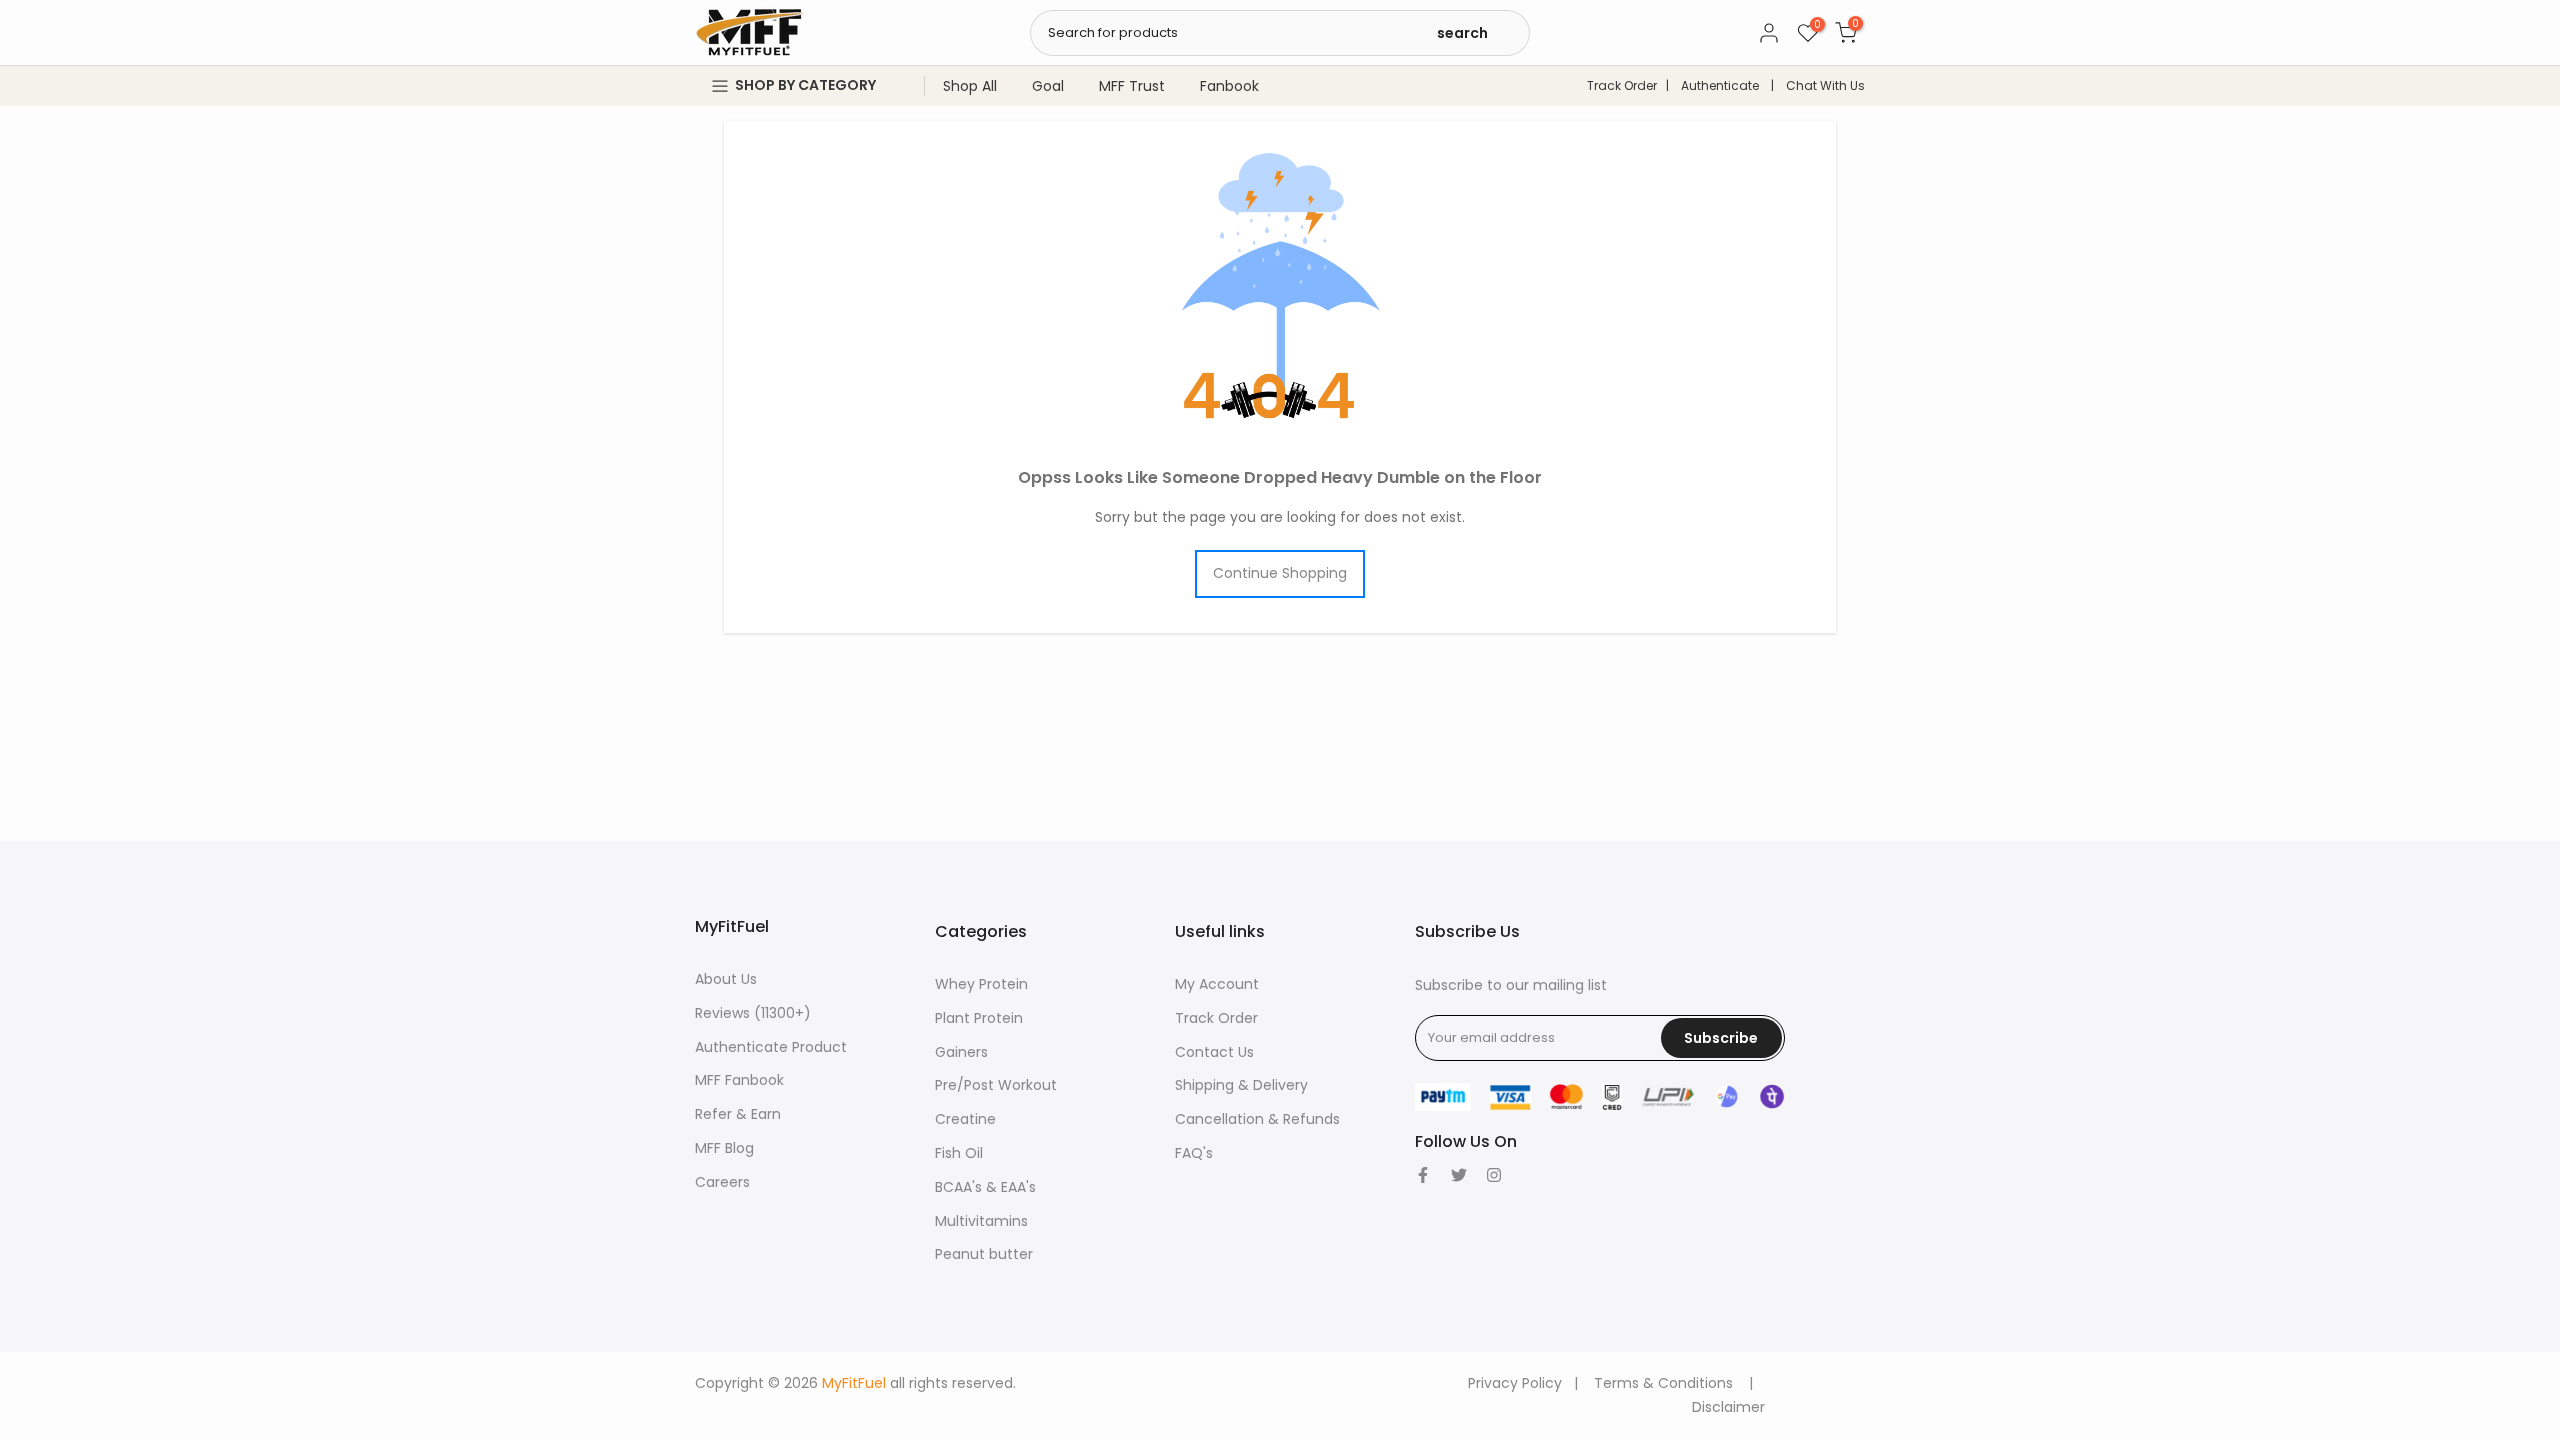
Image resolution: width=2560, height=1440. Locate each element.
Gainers (961, 1052)
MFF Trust (1132, 86)
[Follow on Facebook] (1423, 1175)
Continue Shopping (1280, 573)
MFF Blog (724, 1148)
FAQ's (1194, 1153)
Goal (1048, 86)
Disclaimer (1728, 1407)
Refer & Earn (738, 1114)
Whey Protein (981, 984)
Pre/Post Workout (996, 1085)
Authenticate (1720, 85)
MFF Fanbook (739, 1080)
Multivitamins (981, 1221)
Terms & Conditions (1663, 1383)
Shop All (970, 86)
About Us (726, 979)
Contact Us (1214, 1052)
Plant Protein (979, 1018)
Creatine (965, 1119)
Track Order (1622, 85)
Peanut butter (984, 1254)
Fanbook (1229, 86)
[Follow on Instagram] (1494, 1175)
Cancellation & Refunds (1257, 1119)
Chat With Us (1825, 85)
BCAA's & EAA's (985, 1187)
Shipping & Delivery (1241, 1085)
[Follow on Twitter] (1459, 1175)
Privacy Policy (1515, 1383)
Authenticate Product (771, 1047)
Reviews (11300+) (753, 1013)
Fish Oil (959, 1153)
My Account (1217, 984)
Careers (722, 1182)
